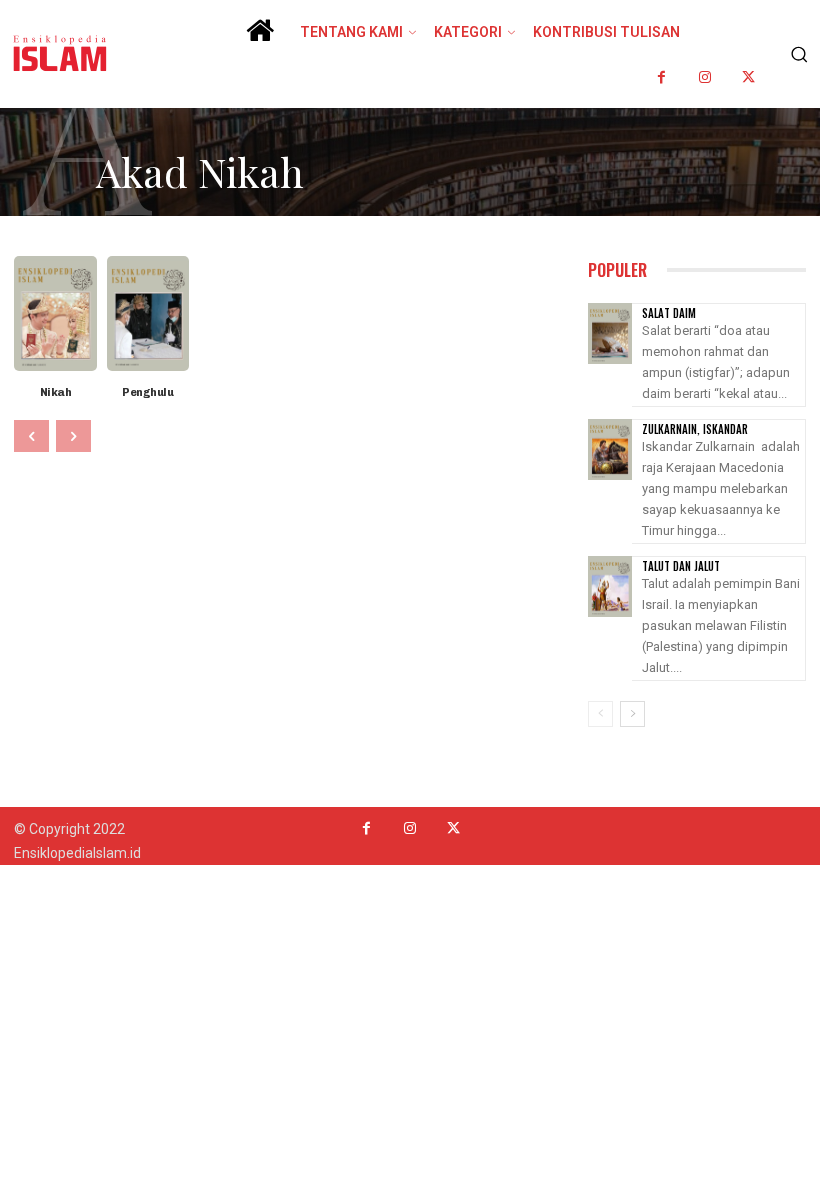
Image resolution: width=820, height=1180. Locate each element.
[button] (795, 54)
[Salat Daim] (610, 333)
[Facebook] (662, 78)
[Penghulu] (148, 314)
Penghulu (147, 392)
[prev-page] (31, 436)
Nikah (56, 392)
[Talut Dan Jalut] (610, 586)
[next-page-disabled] (73, 436)
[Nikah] (55, 314)
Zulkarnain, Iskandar (695, 429)
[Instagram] (706, 78)
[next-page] (632, 714)
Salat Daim (669, 313)
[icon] (260, 37)
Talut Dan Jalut (681, 566)
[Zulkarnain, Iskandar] (610, 449)
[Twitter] (749, 78)
